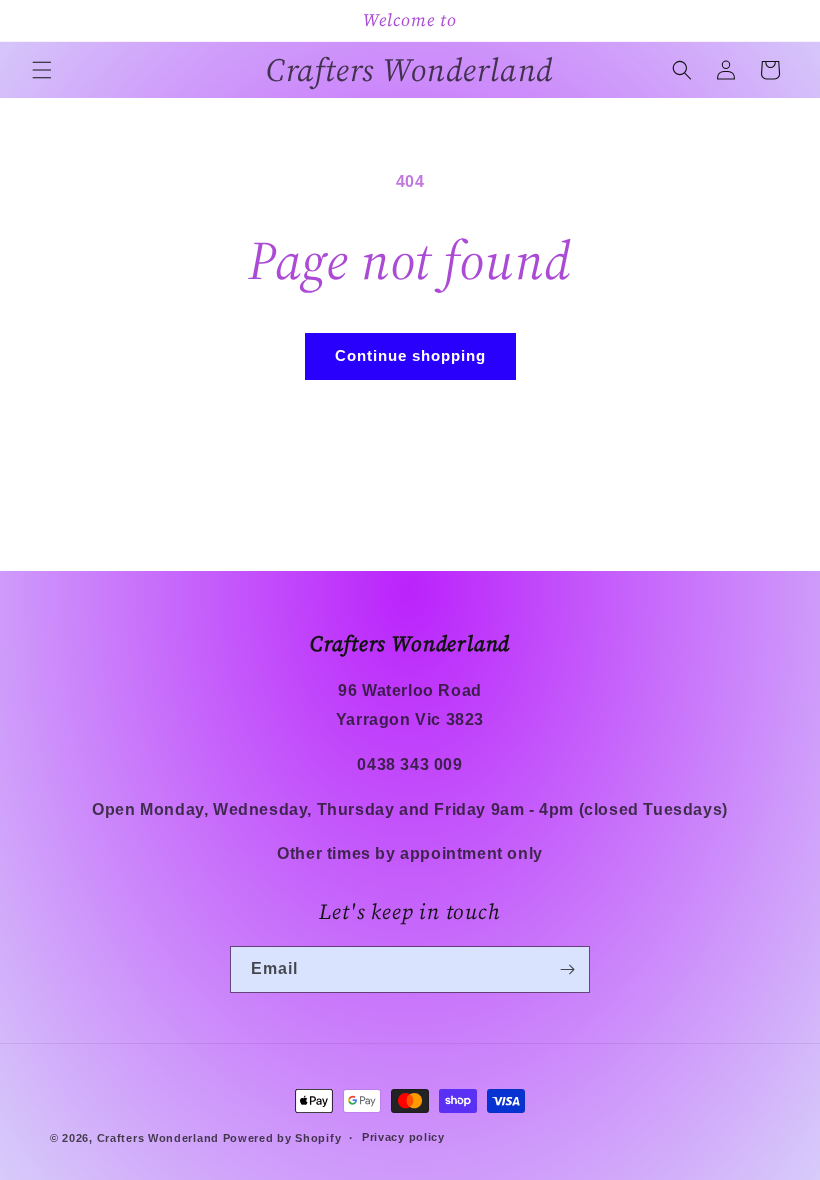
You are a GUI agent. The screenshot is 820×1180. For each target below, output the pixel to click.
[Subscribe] (567, 969)
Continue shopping (410, 355)
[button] (42, 70)
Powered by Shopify (282, 1138)
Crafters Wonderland (158, 1138)
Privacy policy (403, 1137)
